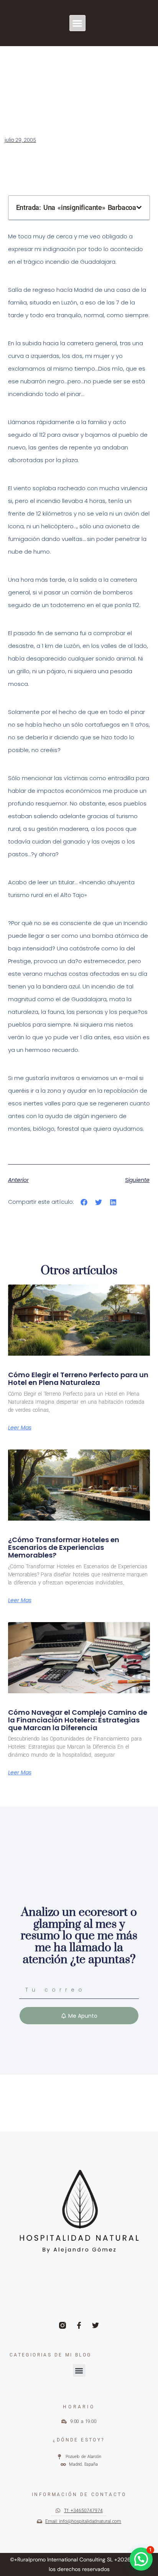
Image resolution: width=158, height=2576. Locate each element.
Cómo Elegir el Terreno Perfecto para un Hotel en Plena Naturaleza (78, 1379)
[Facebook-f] (79, 2325)
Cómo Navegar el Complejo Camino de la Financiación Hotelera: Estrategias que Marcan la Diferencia (78, 1720)
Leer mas (20, 1428)
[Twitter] (95, 2325)
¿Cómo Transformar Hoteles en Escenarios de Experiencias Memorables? (64, 1547)
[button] (78, 23)
